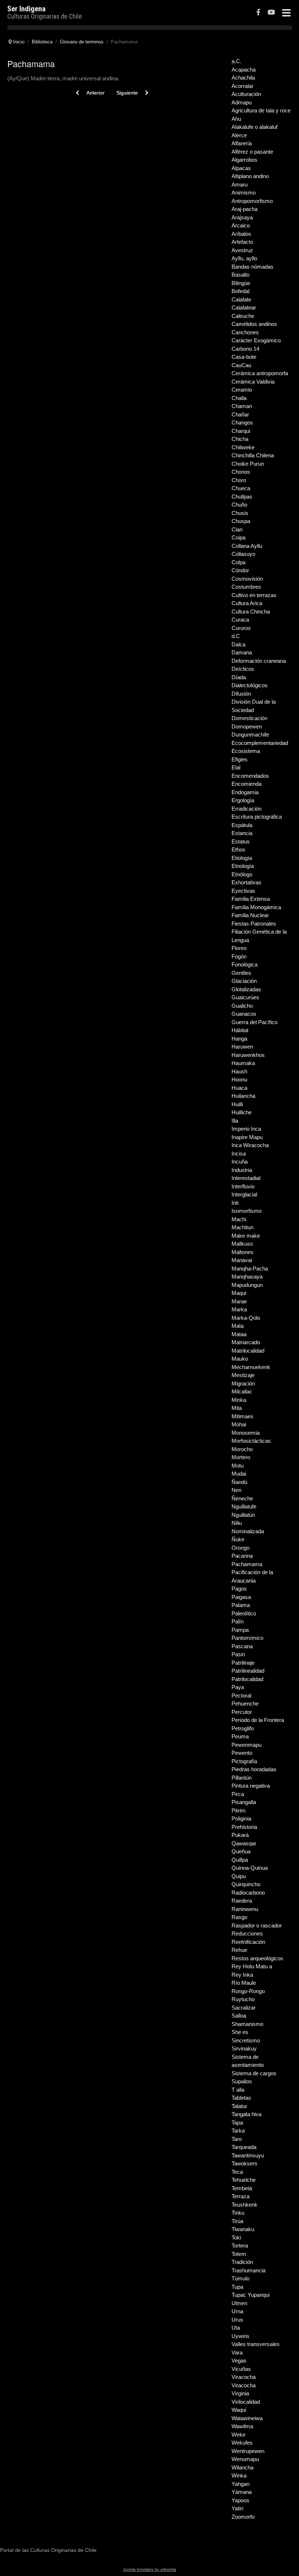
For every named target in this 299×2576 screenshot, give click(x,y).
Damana (242, 652)
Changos (242, 422)
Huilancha (243, 1096)
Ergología (243, 800)
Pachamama (247, 1564)
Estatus (241, 841)
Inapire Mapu (247, 1137)
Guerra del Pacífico (255, 1022)
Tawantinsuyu (248, 2155)
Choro (239, 480)
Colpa (238, 562)
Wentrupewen (248, 2451)
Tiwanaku (243, 2229)
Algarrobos (244, 160)
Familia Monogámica (256, 907)
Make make (246, 1236)
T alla (238, 2090)
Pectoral (241, 1695)
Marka (239, 1309)
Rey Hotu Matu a (252, 1966)
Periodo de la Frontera (258, 1720)
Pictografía (244, 1761)
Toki (236, 2237)
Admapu (242, 102)
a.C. (236, 61)
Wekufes (242, 2443)
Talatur (239, 2106)
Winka (239, 2475)
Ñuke (238, 1539)
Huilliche (242, 1112)
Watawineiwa (247, 2418)
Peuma (240, 1736)
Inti (235, 1203)
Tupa (237, 2287)
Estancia (242, 833)
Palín (238, 1621)
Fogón (239, 956)
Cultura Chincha (251, 612)
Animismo (244, 193)
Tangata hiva (246, 2114)
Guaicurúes (245, 997)
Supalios (242, 2081)
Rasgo (239, 1917)
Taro (237, 2139)
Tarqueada (244, 2147)
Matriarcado (246, 1342)
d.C (236, 636)
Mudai (239, 1474)
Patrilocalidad (247, 1679)
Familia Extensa (251, 899)
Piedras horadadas (254, 1769)
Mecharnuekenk (251, 1367)
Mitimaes (242, 1416)
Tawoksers (244, 2163)
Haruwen (242, 1047)
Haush (239, 1071)
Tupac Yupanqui (251, 2295)
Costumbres (246, 587)
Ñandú (239, 1482)
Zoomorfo (243, 2517)
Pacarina (242, 1556)
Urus (237, 2320)
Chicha (240, 439)
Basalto (240, 275)
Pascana (242, 1646)
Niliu (237, 1523)
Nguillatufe (244, 1506)
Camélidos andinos (254, 324)
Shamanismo (247, 2024)
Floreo (239, 948)
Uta (236, 2328)
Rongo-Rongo (248, 1991)
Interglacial (244, 1194)
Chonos (241, 472)
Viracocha (244, 2377)
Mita (237, 1408)
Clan (237, 529)
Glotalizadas (246, 989)
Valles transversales (256, 2344)
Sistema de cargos (254, 2073)
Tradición (242, 2262)
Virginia (240, 2393)
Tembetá (242, 2188)
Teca (237, 2172)
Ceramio (242, 390)
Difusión (241, 694)
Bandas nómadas (253, 267)
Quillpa (240, 1860)
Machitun (242, 1227)
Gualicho (242, 1006)
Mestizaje (243, 1375)
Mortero (241, 1457)
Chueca (241, 488)
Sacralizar (244, 2008)
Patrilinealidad (248, 1671)
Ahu (236, 119)
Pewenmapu (246, 1745)
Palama (241, 1605)
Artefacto (242, 242)
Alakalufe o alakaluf (255, 127)
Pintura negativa (251, 1786)
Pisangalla (244, 1802)
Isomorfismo (246, 1211)
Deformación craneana (259, 661)
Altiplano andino (250, 176)
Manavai (242, 1260)
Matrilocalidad (248, 1351)
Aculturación (246, 94)
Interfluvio (243, 1186)
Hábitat (240, 1030)
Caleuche (243, 316)
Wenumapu (245, 2459)
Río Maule (244, 1983)
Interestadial (246, 1178)
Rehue (239, 1950)
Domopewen (247, 726)
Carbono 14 (245, 349)
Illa (235, 1121)
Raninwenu (245, 1909)
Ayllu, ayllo (244, 258)
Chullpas (242, 497)
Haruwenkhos (248, 1055)
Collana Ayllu (247, 546)
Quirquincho (246, 1884)
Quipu (239, 1876)
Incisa (239, 1154)
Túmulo (240, 2278)
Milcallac (242, 1391)
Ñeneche (242, 1498)
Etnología (243, 866)
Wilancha (242, 2467)
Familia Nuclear (250, 915)
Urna (237, 2311)
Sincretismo (246, 2040)
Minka (239, 1400)
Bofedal (240, 291)
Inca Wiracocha (250, 1145)
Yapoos (240, 2500)
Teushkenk (244, 2205)
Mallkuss (242, 1244)
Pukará (240, 1835)
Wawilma (242, 2426)
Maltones (242, 1252)
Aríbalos (241, 234)
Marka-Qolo (246, 1318)
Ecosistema (246, 751)
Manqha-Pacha (250, 1268)
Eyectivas (243, 891)
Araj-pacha (244, 209)
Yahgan (240, 2484)
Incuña (240, 1162)
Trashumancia (248, 2270)
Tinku (238, 2213)
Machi (239, 1219)
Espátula (242, 825)
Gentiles (241, 973)
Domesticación (249, 718)
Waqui (239, 2410)
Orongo (240, 1548)
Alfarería (242, 143)
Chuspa (241, 521)
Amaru (240, 184)
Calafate (241, 299)
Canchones (245, 332)
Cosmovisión (247, 579)
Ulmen (239, 2303)
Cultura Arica (247, 603)
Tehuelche (244, 2180)
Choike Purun (248, 464)
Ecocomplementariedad (260, 743)
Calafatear (244, 307)
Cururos (241, 628)
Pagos (239, 1589)
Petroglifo (243, 1728)
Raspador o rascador (257, 1925)
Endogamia (245, 792)
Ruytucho (243, 1999)
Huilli (237, 1104)
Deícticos (243, 669)
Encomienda (246, 784)
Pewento (242, 1753)
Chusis (240, 513)
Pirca (238, 1794)
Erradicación (246, 809)
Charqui (241, 431)
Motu (238, 1466)
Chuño (239, 505)
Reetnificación (248, 1942)
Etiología (242, 858)
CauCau (241, 365)
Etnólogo (242, 874)
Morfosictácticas (251, 1441)
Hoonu (239, 1079)
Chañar (240, 414)
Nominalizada (248, 1531)
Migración (243, 1383)
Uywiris (240, 2336)
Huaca (239, 1088)
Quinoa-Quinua (250, 1868)
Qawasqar (244, 1843)
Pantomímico (247, 1638)
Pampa (240, 1630)
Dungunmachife (250, 735)
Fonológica (244, 964)
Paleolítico (244, 1613)
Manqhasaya (247, 1277)
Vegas (239, 2360)
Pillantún (242, 1778)
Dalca (238, 644)
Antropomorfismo (252, 201)
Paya (238, 1687)
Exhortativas (246, 882)
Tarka (238, 2131)
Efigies (240, 759)
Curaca (240, 620)
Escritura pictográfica (257, 817)
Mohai (239, 1424)
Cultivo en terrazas (254, 595)
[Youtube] (271, 13)
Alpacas (241, 168)
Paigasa (241, 1597)
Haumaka (243, 1063)
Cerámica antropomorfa (260, 373)
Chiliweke (243, 447)
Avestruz (242, 250)
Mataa (239, 1334)
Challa (239, 398)
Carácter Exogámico (256, 340)
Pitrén (238, 1810)
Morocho (242, 1449)
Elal (236, 767)
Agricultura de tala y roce (261, 110)
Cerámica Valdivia (253, 382)
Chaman (242, 406)
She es (240, 2032)
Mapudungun (247, 1285)
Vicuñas (241, 2369)
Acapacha (244, 70)
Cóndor (240, 570)
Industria (242, 1170)
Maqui (239, 1293)
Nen (236, 1490)
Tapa (237, 2123)
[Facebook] (258, 13)
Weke (238, 2435)
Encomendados (250, 776)
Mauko (240, 1359)
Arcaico (241, 225)
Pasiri (238, 1654)
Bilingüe (241, 283)
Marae (239, 1301)
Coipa (238, 537)
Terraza (240, 2196)
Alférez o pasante (252, 152)
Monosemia (246, 1433)
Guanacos (244, 1014)
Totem (239, 2254)
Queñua (241, 1851)
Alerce (239, 135)
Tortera (240, 2246)
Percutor (242, 1712)
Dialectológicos (250, 685)
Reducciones (247, 1933)
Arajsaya (242, 217)
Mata (238, 1326)
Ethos (238, 849)
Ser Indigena (26, 9)
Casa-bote (244, 357)
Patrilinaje (243, 1663)
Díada (239, 677)
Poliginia (241, 1818)
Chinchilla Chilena (253, 455)
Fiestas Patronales (254, 924)
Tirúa (237, 2221)
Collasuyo (243, 554)
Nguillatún (243, 1515)
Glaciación (244, 981)
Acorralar (242, 86)
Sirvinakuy (244, 2048)
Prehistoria (244, 1827)
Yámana (242, 2492)
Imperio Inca (246, 1129)
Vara (237, 2352)
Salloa (239, 2016)
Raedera (242, 1901)
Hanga (239, 1039)
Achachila (243, 78)
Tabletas (241, 2098)
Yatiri (237, 2508)
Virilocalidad (246, 2402)
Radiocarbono (248, 1893)
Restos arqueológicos (257, 1958)
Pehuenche (245, 1704)
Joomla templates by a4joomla (149, 2569)
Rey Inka (242, 1975)
